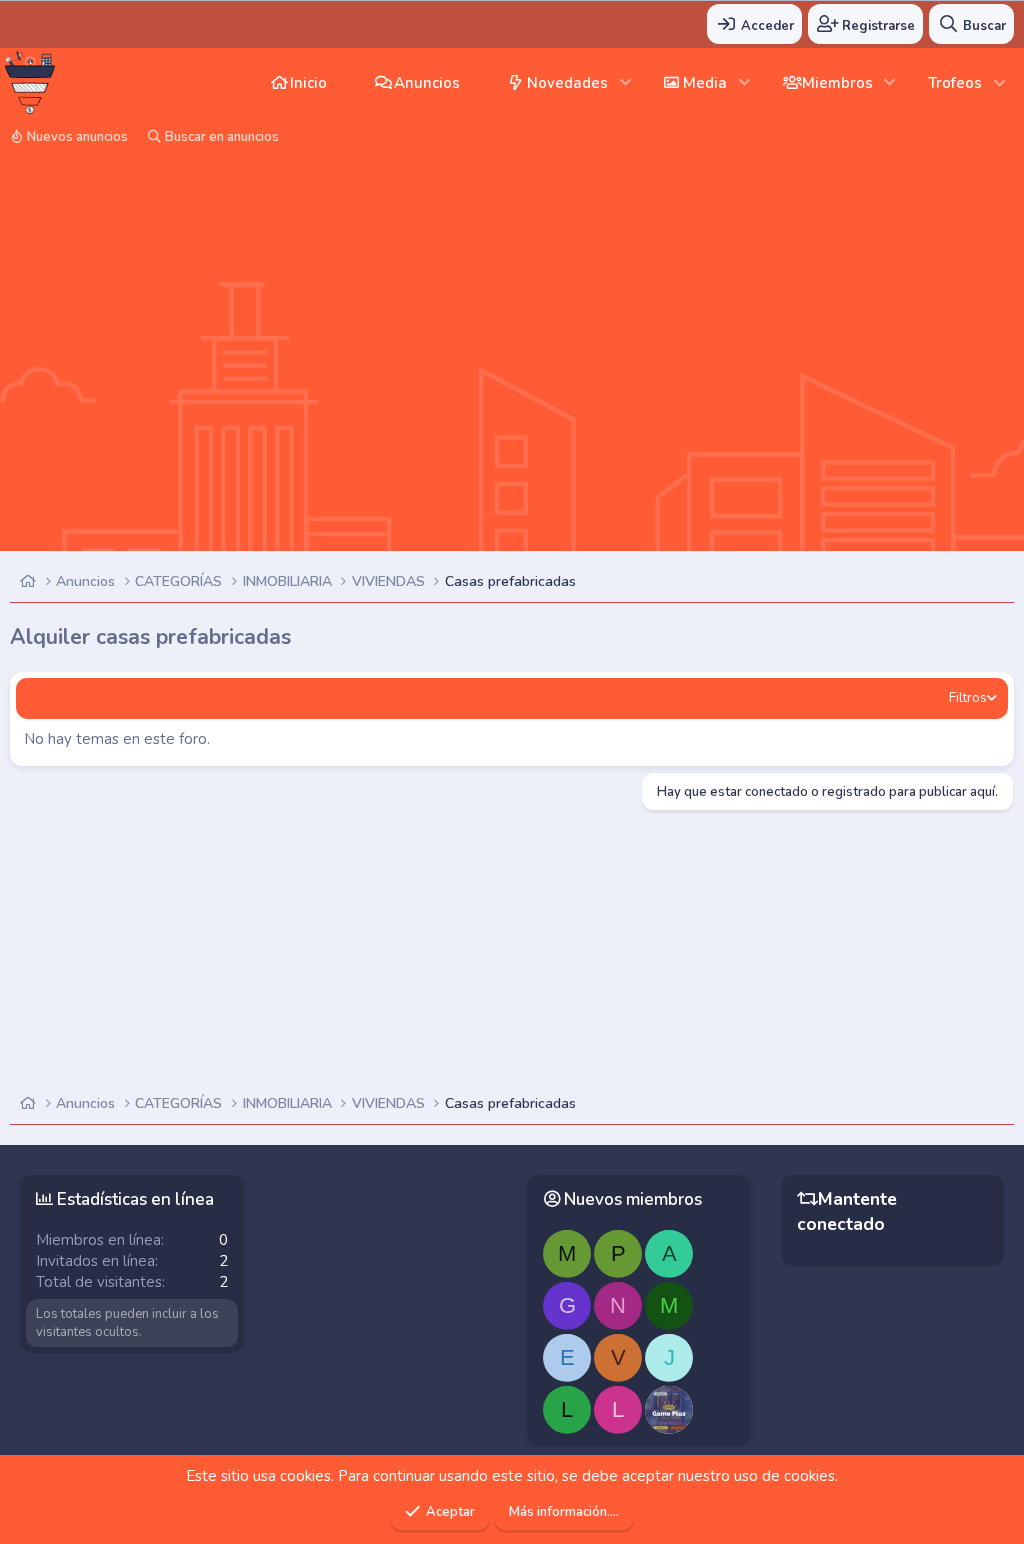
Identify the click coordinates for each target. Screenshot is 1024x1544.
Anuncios (427, 83)
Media (705, 83)
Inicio (308, 83)
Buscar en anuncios (222, 137)
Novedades (567, 83)
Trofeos (955, 83)
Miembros (837, 83)
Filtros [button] (968, 698)
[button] (625, 82)
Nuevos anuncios (77, 137)
